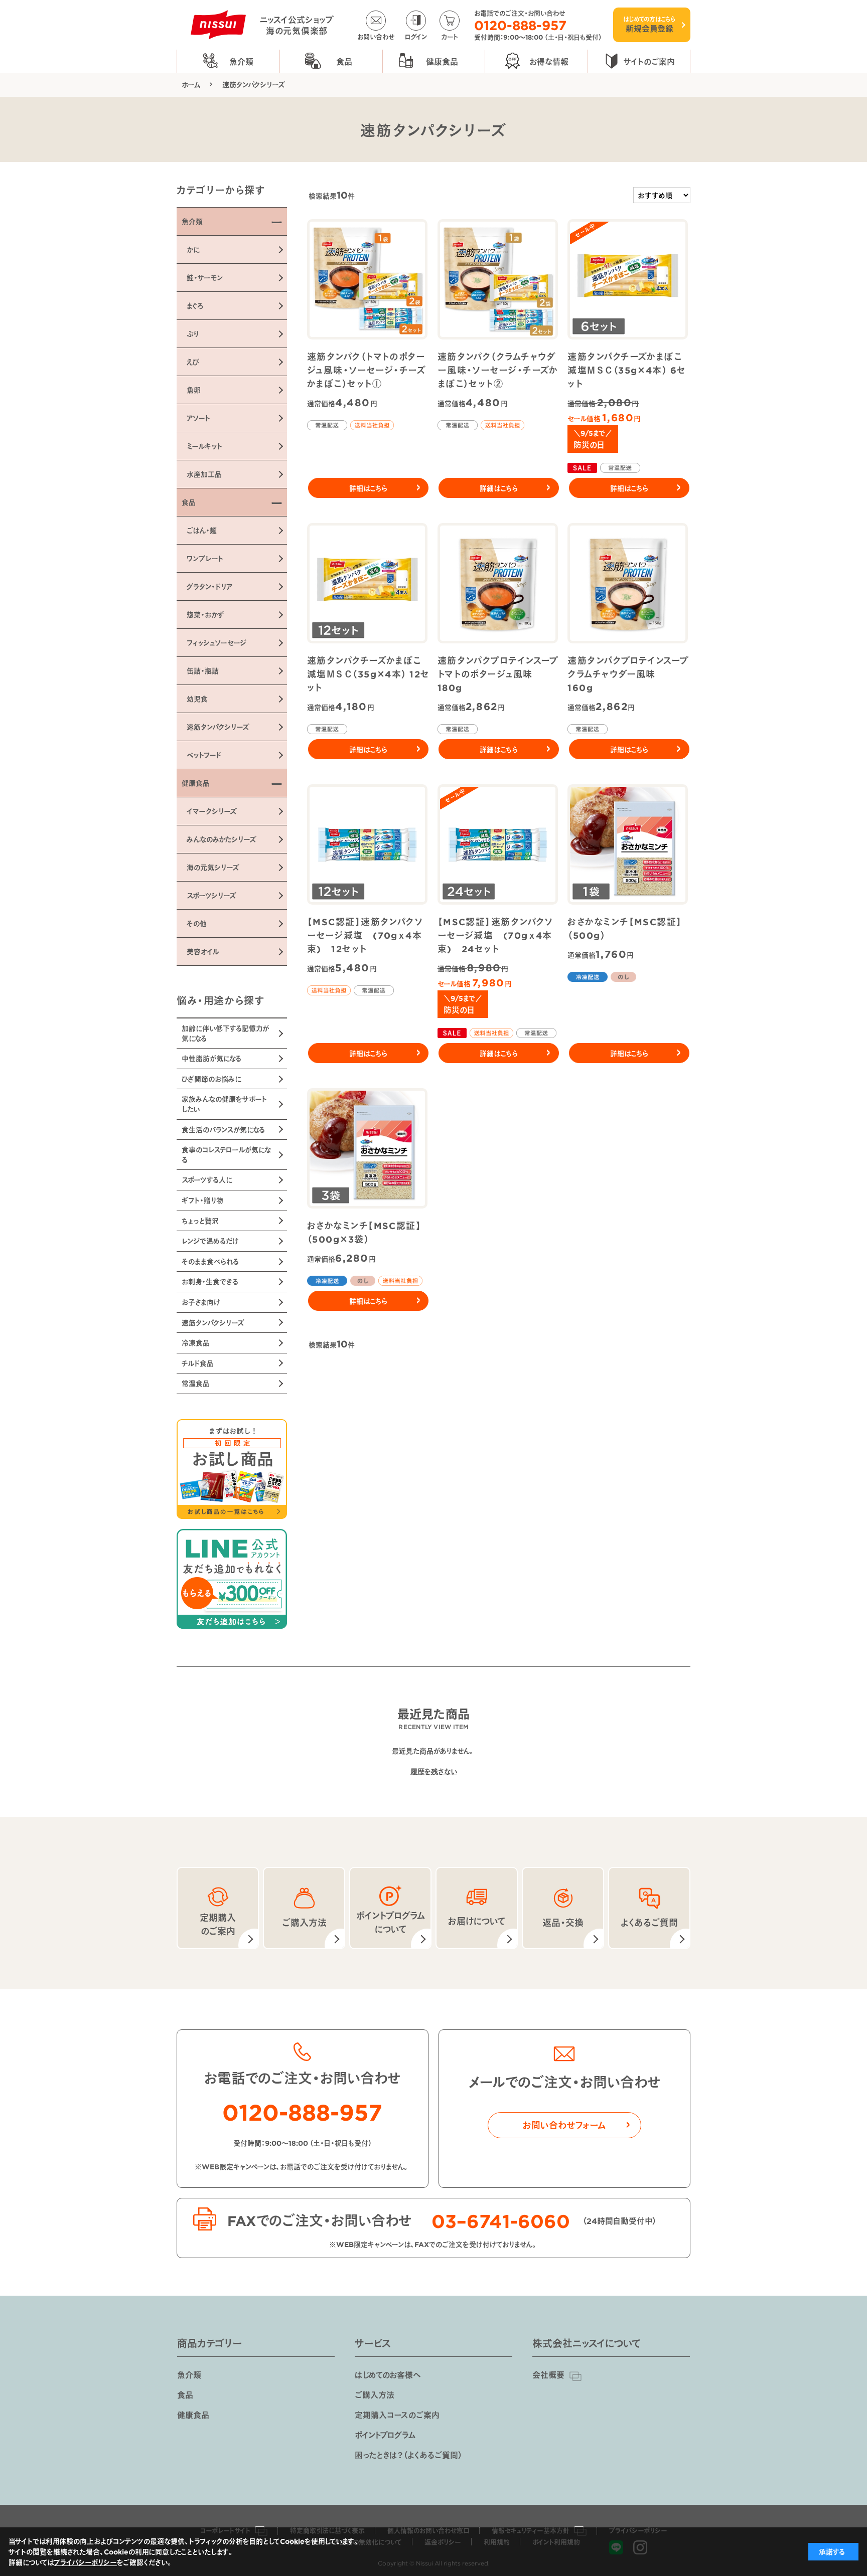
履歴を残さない (434, 1771)
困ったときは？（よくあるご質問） (408, 2455)
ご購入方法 (375, 2394)
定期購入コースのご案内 (397, 2415)
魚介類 (189, 2374)
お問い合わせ (376, 36)
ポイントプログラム (385, 2435)
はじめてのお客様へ (388, 2374)
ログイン (416, 36)
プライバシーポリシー (85, 2562)
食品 (185, 2394)
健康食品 (193, 2415)
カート (450, 36)
